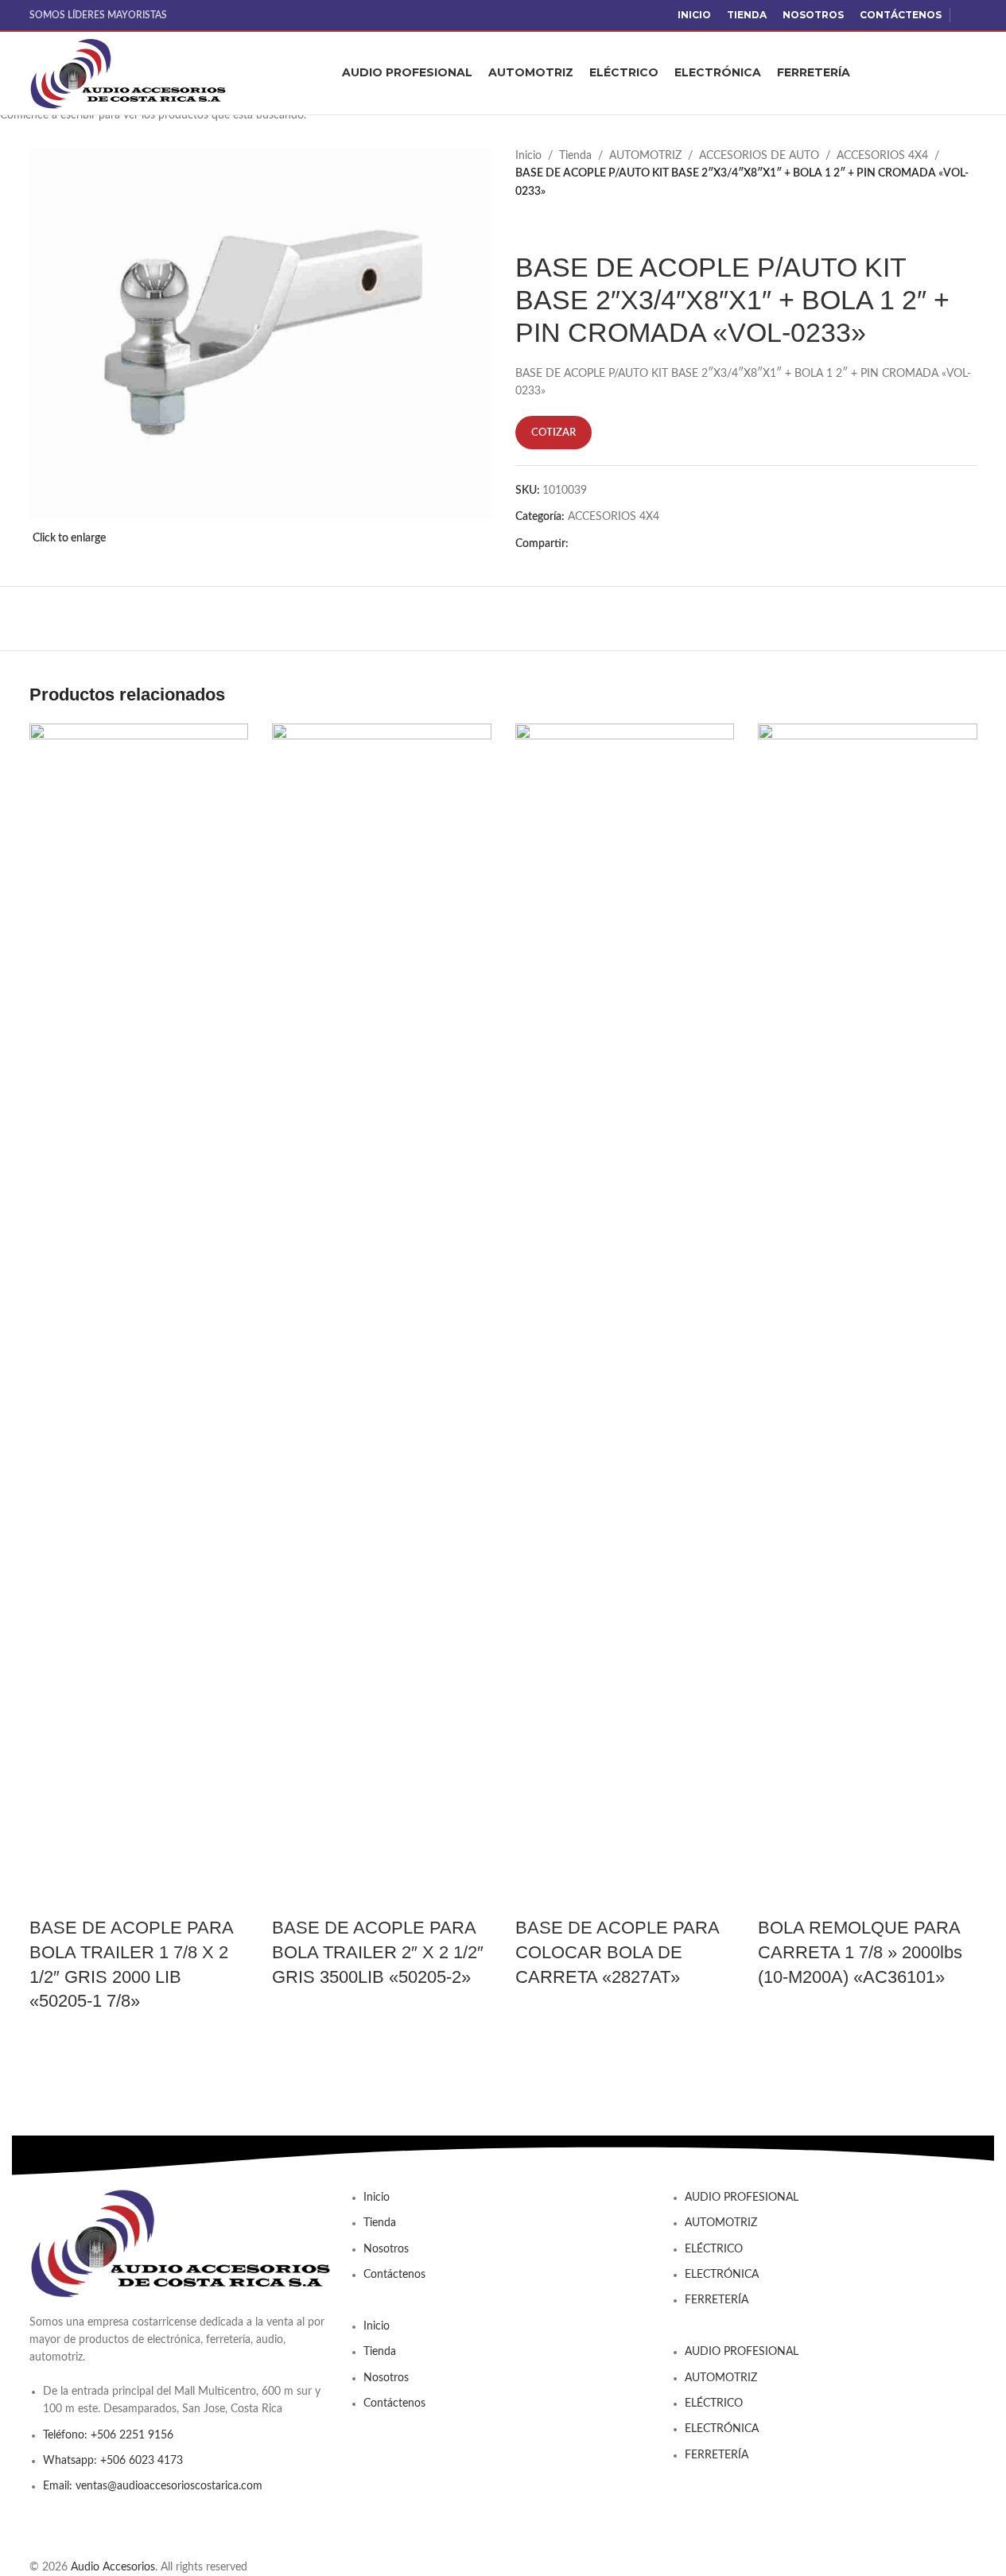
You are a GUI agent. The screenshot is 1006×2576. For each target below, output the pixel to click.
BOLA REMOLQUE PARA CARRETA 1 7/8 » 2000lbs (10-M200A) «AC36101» (860, 1952)
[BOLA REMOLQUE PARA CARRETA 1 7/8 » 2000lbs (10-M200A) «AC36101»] (868, 1319)
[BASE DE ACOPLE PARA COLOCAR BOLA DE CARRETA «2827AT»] (625, 1319)
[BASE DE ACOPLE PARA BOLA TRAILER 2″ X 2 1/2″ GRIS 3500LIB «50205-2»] (382, 1319)
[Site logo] (129, 73)
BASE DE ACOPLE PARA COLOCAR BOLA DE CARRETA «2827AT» (617, 1952)
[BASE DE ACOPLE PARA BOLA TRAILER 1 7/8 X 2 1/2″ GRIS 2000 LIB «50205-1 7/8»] (139, 1319)
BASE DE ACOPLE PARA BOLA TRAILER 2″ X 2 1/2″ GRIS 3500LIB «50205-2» (378, 1952)
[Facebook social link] (968, 15)
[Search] (971, 73)
